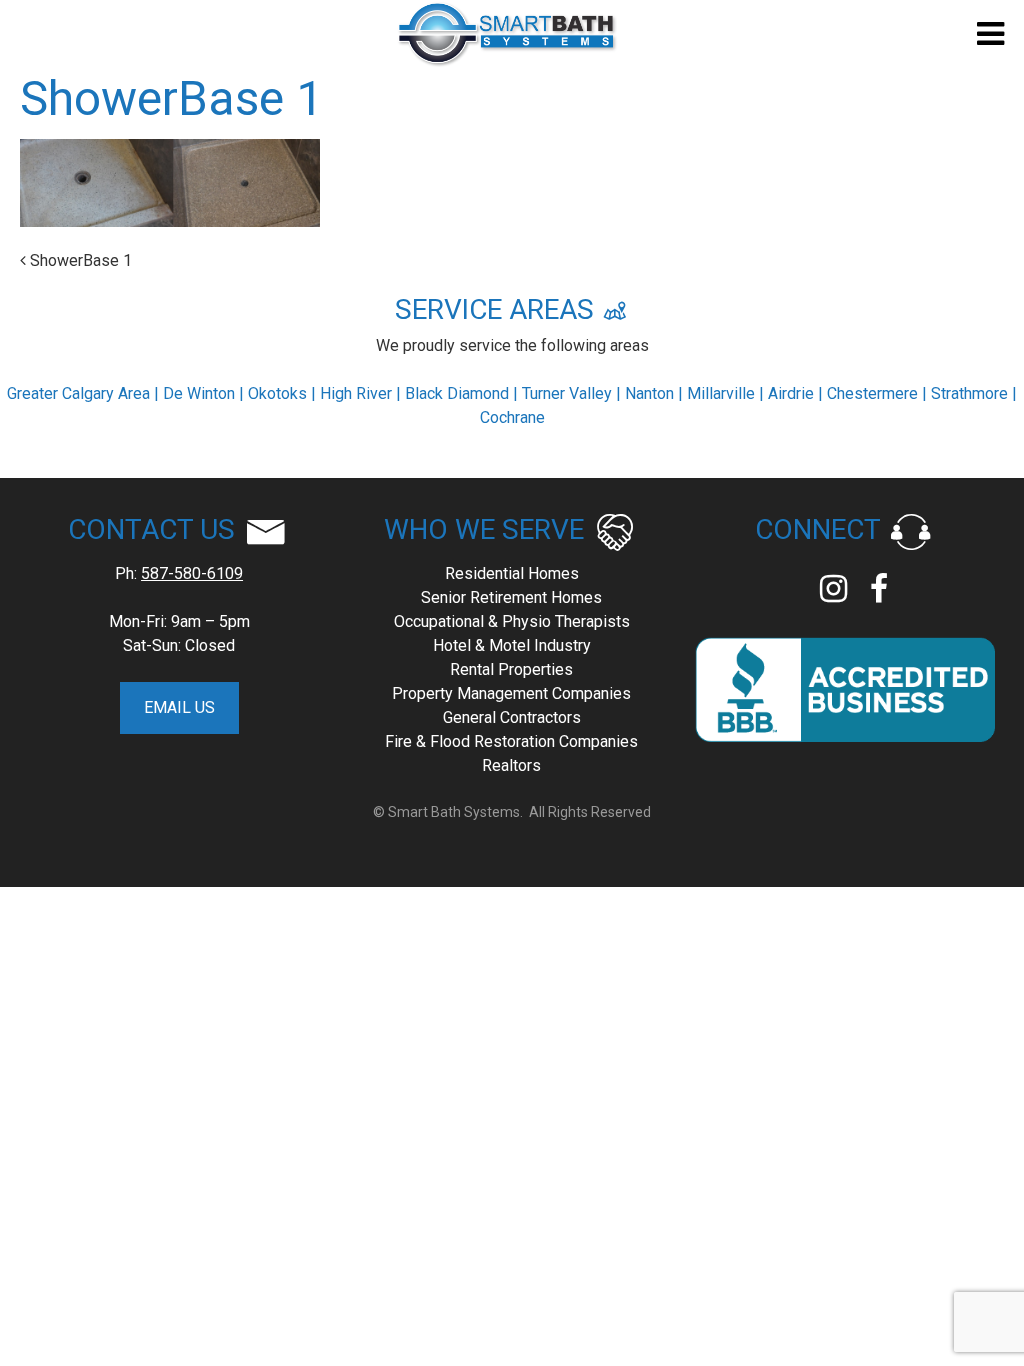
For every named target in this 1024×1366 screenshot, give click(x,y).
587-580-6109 (192, 573)
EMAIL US (179, 707)
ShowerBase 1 (79, 260)
